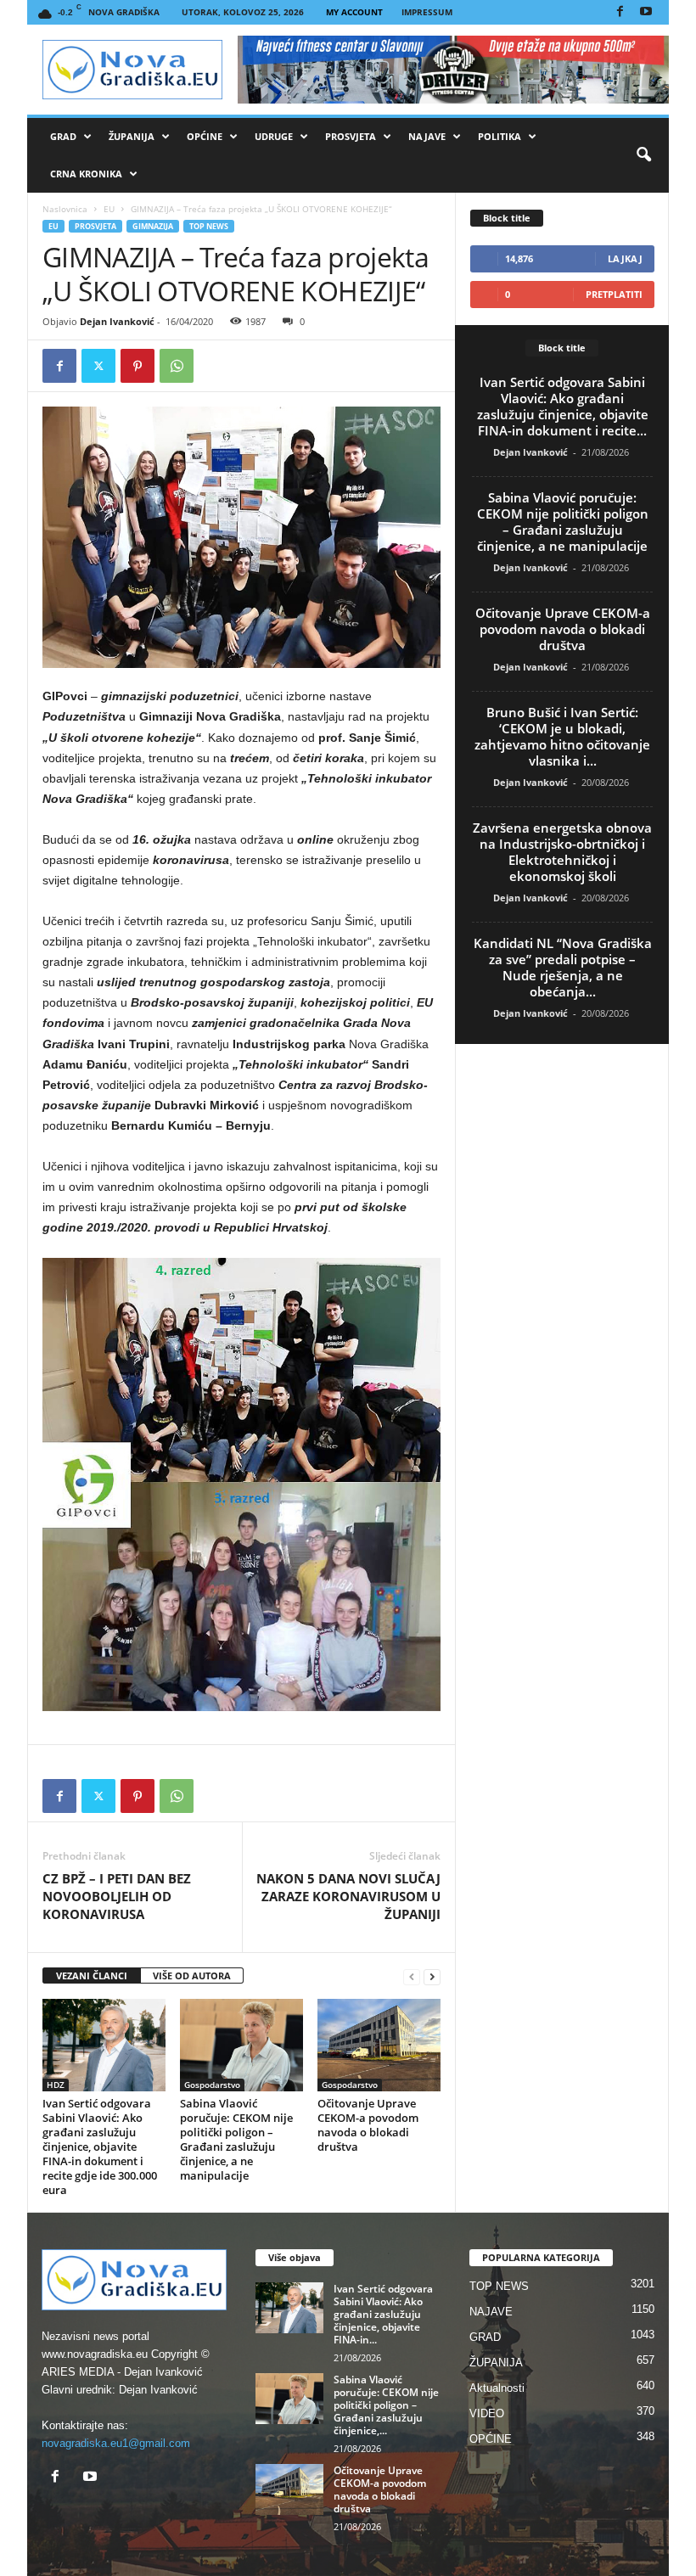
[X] (98, 366)
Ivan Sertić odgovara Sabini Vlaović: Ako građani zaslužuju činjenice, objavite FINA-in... (383, 2314)
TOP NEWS (209, 226)
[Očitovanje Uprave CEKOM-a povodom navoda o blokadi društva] (379, 2045)
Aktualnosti (497, 2388)
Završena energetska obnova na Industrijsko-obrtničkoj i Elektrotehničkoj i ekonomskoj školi (562, 852)
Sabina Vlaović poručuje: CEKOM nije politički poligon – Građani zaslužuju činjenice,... (386, 2405)
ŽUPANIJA (132, 136)
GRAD (63, 136)
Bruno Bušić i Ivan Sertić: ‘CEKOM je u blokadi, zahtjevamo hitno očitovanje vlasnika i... (562, 736)
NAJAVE (427, 136)
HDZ (56, 2085)
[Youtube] (646, 12)
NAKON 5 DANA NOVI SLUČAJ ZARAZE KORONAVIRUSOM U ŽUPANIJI (348, 1896)
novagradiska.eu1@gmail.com (116, 2443)
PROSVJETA (351, 136)
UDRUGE (274, 136)
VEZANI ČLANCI (92, 1975)
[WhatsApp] (177, 366)
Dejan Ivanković (117, 321)
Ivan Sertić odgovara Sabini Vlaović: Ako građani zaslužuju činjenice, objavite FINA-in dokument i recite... (563, 406)
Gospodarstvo (212, 2085)
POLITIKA (500, 136)
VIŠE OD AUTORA (192, 1975)
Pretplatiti (614, 294)
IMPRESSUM (427, 12)
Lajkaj (625, 258)
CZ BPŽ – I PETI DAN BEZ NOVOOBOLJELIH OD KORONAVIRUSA (117, 1896)
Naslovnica (65, 209)
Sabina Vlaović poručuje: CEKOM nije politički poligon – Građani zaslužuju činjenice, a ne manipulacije (236, 2139)
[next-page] (432, 1976)
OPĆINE (205, 136)
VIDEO (487, 2413)
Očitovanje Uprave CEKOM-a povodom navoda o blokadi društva (368, 2125)
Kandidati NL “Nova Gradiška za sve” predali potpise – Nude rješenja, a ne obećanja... (563, 967)
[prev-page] (412, 1976)
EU (109, 209)
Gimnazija (153, 226)
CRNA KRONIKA (86, 174)
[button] (643, 155)
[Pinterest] (138, 366)
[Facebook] (620, 12)
